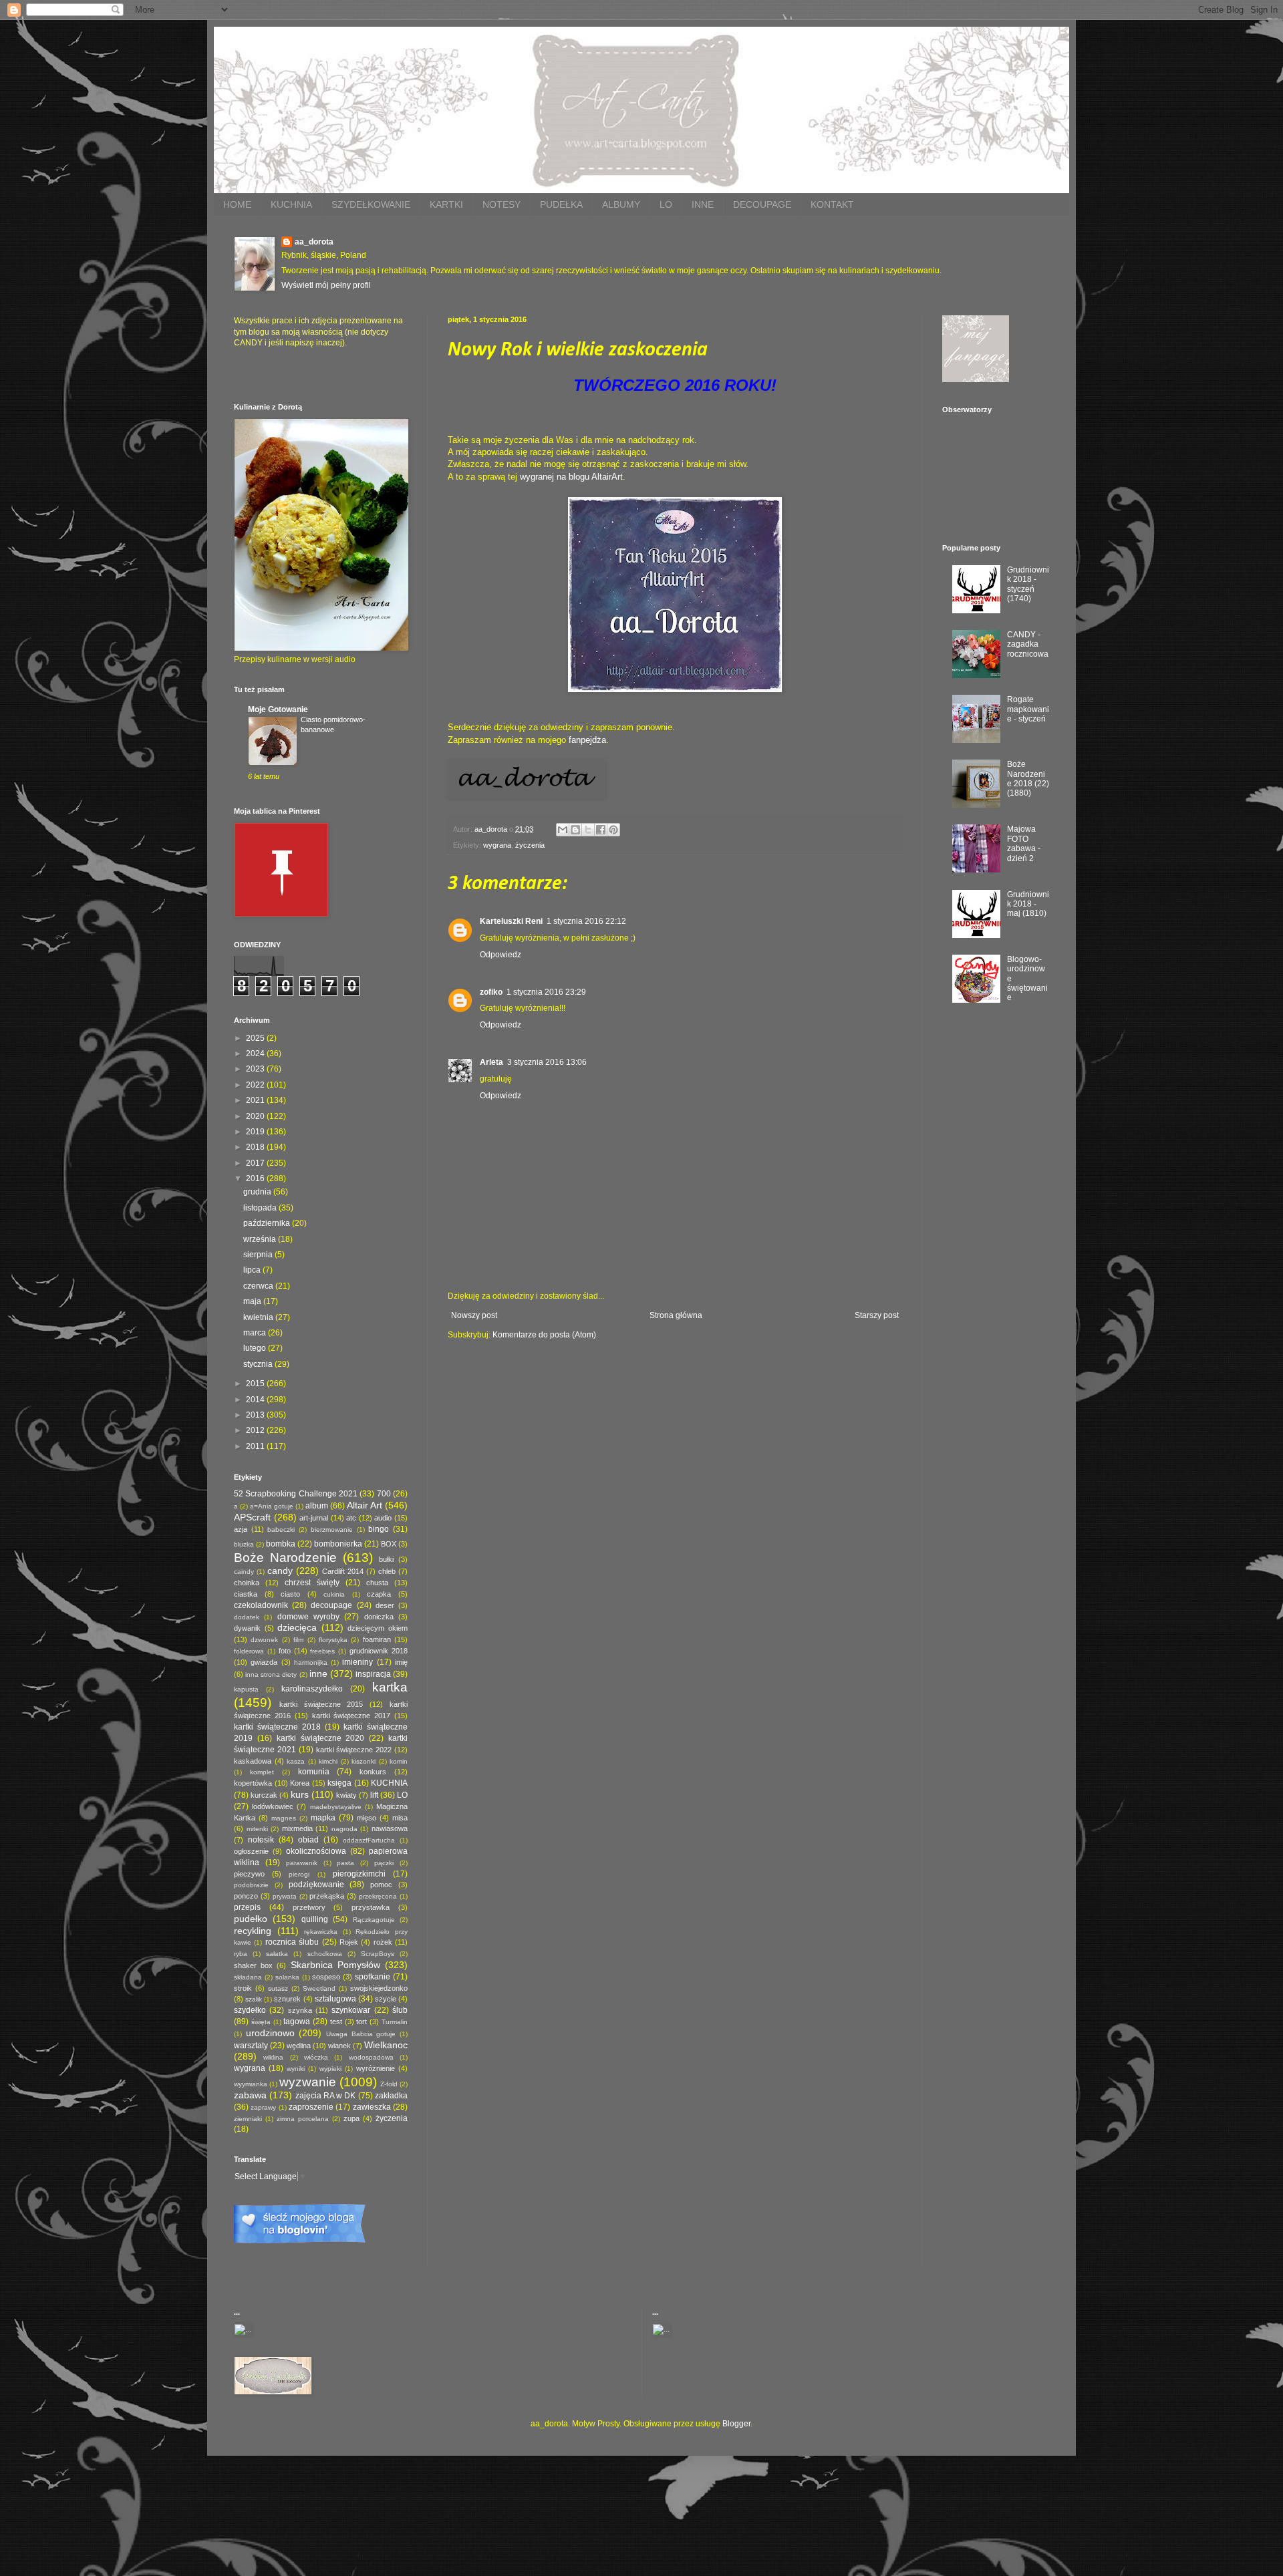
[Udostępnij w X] (588, 830)
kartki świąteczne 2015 (321, 1704)
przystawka (371, 1907)
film (298, 1640)
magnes (284, 1818)
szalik (254, 1999)
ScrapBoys (378, 1954)
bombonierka (338, 1544)
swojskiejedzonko (379, 1988)
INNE (703, 204)
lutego (256, 1348)
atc (351, 1518)
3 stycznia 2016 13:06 (547, 1062)
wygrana (497, 845)
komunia (314, 1772)
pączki (384, 1863)
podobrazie (251, 1885)
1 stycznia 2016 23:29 (546, 992)
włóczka (316, 2057)
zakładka (391, 2096)
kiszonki (364, 1761)
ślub (400, 2010)
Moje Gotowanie (278, 709)
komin (399, 1761)
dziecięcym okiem (378, 1628)
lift (374, 1795)
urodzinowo (270, 2033)
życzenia (530, 845)
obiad (308, 1840)
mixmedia (297, 1828)
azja (241, 1529)
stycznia (259, 1364)
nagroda (344, 1829)
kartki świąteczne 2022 (354, 1750)
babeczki (281, 1529)
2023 (256, 1069)
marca (256, 1333)
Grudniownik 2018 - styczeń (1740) (1028, 584)
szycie (386, 1999)
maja (253, 1301)
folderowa (249, 1651)
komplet (262, 1772)
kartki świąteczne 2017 (351, 1716)
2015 (256, 1384)
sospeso (326, 1977)
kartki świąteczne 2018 (277, 1727)
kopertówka (253, 1783)
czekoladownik (261, 1605)
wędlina (299, 2046)
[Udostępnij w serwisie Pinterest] (613, 830)
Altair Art (365, 1505)
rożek (383, 1942)
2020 (256, 1116)
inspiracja (373, 1674)
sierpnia (259, 1255)
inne (318, 1673)
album (317, 1506)
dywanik (247, 1628)
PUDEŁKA (561, 204)
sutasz (278, 1988)
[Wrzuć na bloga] (575, 830)
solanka (287, 1977)
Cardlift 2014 (343, 1571)
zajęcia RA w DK (326, 2096)
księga (339, 1783)
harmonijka (311, 1662)
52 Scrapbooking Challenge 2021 (296, 1494)
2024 (256, 1054)
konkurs (373, 1772)
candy (280, 1571)
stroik (243, 1988)
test (336, 2022)
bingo (379, 1529)
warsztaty (251, 2046)
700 (384, 1494)
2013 (256, 1415)
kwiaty (346, 1795)
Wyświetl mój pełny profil (326, 285)
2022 (256, 1085)
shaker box (253, 1965)
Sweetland (319, 1988)
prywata (285, 1896)
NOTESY (502, 204)
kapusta (246, 1689)
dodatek (247, 1617)
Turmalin (395, 2022)
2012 (256, 1430)
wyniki (296, 2069)
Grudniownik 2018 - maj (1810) (1028, 904)
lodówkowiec (273, 1806)
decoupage (331, 1605)
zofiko (491, 992)
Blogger (736, 2424)
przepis (247, 1907)
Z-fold (389, 2084)
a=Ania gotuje (272, 1506)
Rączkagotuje (374, 1920)
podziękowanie (316, 1885)
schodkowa (325, 1954)
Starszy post (877, 1315)
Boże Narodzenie (285, 1558)
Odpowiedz (501, 955)
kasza (296, 1761)
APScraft (252, 1517)
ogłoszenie (251, 1851)
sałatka (277, 1954)
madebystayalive (336, 1807)
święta (261, 2022)
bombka (281, 1544)
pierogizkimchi (359, 1874)
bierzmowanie (332, 1529)
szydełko (250, 2010)
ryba (241, 1954)
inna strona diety (271, 1674)
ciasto (290, 1594)
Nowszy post (474, 1315)
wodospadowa (371, 2057)
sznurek (287, 1999)
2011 (256, 1446)
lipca (253, 1270)
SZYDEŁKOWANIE (371, 204)
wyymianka (251, 2084)
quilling (315, 1919)
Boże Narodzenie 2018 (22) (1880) (1028, 779)
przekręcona (378, 1896)
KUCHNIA (291, 204)
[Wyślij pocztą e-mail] (563, 830)
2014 (256, 1400)
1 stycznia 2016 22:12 (586, 921)
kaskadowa (253, 1761)
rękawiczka (321, 1932)
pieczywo (249, 1874)
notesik (261, 1840)
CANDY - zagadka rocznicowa (1028, 644)
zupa (351, 2118)
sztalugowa (335, 1999)
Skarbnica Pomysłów (335, 1965)
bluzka (244, 1544)
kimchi (328, 1761)
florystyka (333, 1640)
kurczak (264, 1795)
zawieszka (372, 2107)
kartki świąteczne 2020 (321, 1738)
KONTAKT (832, 204)
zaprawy (263, 2107)
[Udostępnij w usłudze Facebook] (601, 830)
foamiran (377, 1639)
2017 (256, 1163)
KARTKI (446, 204)
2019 (256, 1132)
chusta (377, 1583)
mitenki (257, 1829)
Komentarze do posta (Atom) (544, 1335)
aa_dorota (314, 242)
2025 (256, 1038)
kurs (300, 1794)
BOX (389, 1544)
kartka (390, 1687)
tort (362, 2022)
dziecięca (297, 1627)
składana (248, 1977)
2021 (256, 1100)
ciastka (246, 1594)
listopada (261, 1208)
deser (385, 1605)
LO (666, 204)
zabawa (250, 2095)
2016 (256, 1178)
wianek (339, 2046)
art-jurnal (314, 1518)
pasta (345, 1863)
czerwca (259, 1286)
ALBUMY (621, 204)
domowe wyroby (308, 1617)
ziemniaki (248, 2119)
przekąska (327, 1896)
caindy (244, 1572)
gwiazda (264, 1662)
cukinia (334, 1594)
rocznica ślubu (292, 1942)
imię (401, 1662)
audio (383, 1518)
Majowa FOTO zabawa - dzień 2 (1024, 843)
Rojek (349, 1942)
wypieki (330, 2069)
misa (400, 1818)
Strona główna (676, 1315)
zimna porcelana (303, 2119)
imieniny (358, 1662)
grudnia (258, 1192)
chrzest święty (312, 1583)
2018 (256, 1147)
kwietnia (259, 1317)
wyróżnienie (376, 2068)
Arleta (491, 1062)
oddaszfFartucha (369, 1840)
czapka (379, 1594)
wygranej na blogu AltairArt (571, 477)
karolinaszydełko (312, 1689)
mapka (323, 1818)
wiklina (273, 2057)
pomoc (381, 1885)
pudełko (251, 1919)
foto (285, 1651)
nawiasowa (390, 1828)
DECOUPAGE (762, 204)
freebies (322, 1651)
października (268, 1223)
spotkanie (373, 1977)
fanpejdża (587, 740)
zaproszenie (311, 2107)
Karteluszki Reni (511, 921)
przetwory (309, 1907)
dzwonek (264, 1640)
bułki (386, 1559)
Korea (300, 1783)
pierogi (299, 1874)
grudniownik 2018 (379, 1651)
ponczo (246, 1896)
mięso (367, 1818)
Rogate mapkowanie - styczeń (1028, 709)
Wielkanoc (386, 2045)
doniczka (379, 1617)
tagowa (297, 2022)
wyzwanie (308, 2082)
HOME (237, 204)
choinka (247, 1583)
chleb (387, 1571)
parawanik (302, 1863)
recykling (253, 1931)
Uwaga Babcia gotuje (361, 2034)
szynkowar (351, 2010)
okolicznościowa (316, 1851)
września (261, 1239)
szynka (300, 2010)
